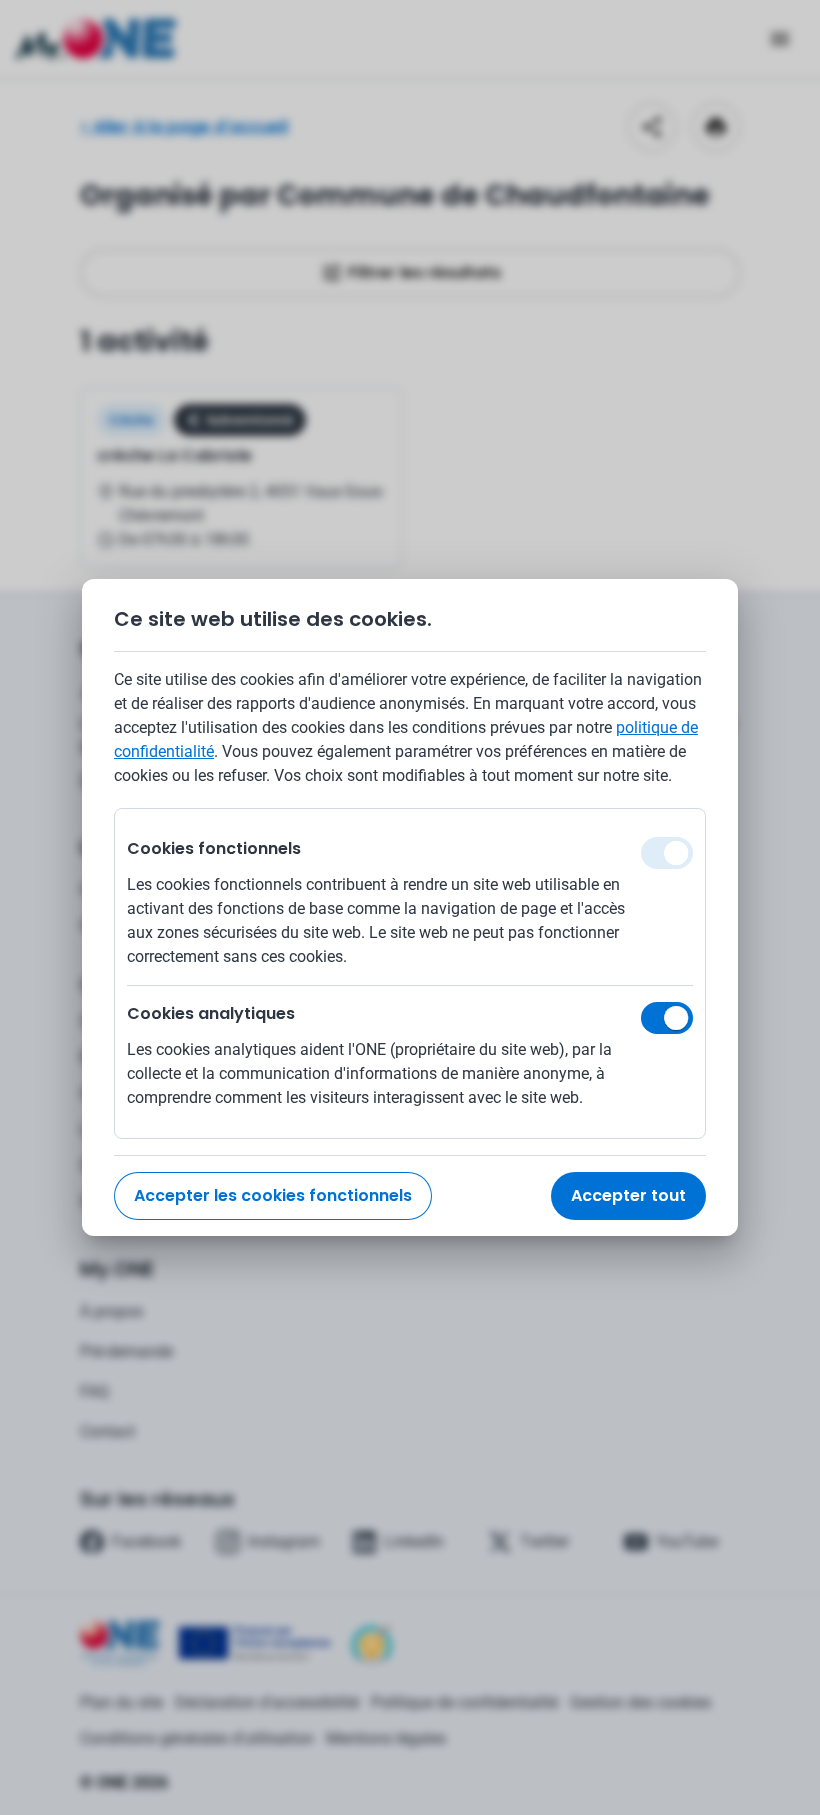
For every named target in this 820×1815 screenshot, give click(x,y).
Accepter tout (628, 1195)
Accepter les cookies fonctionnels (273, 1195)
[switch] (667, 1018)
